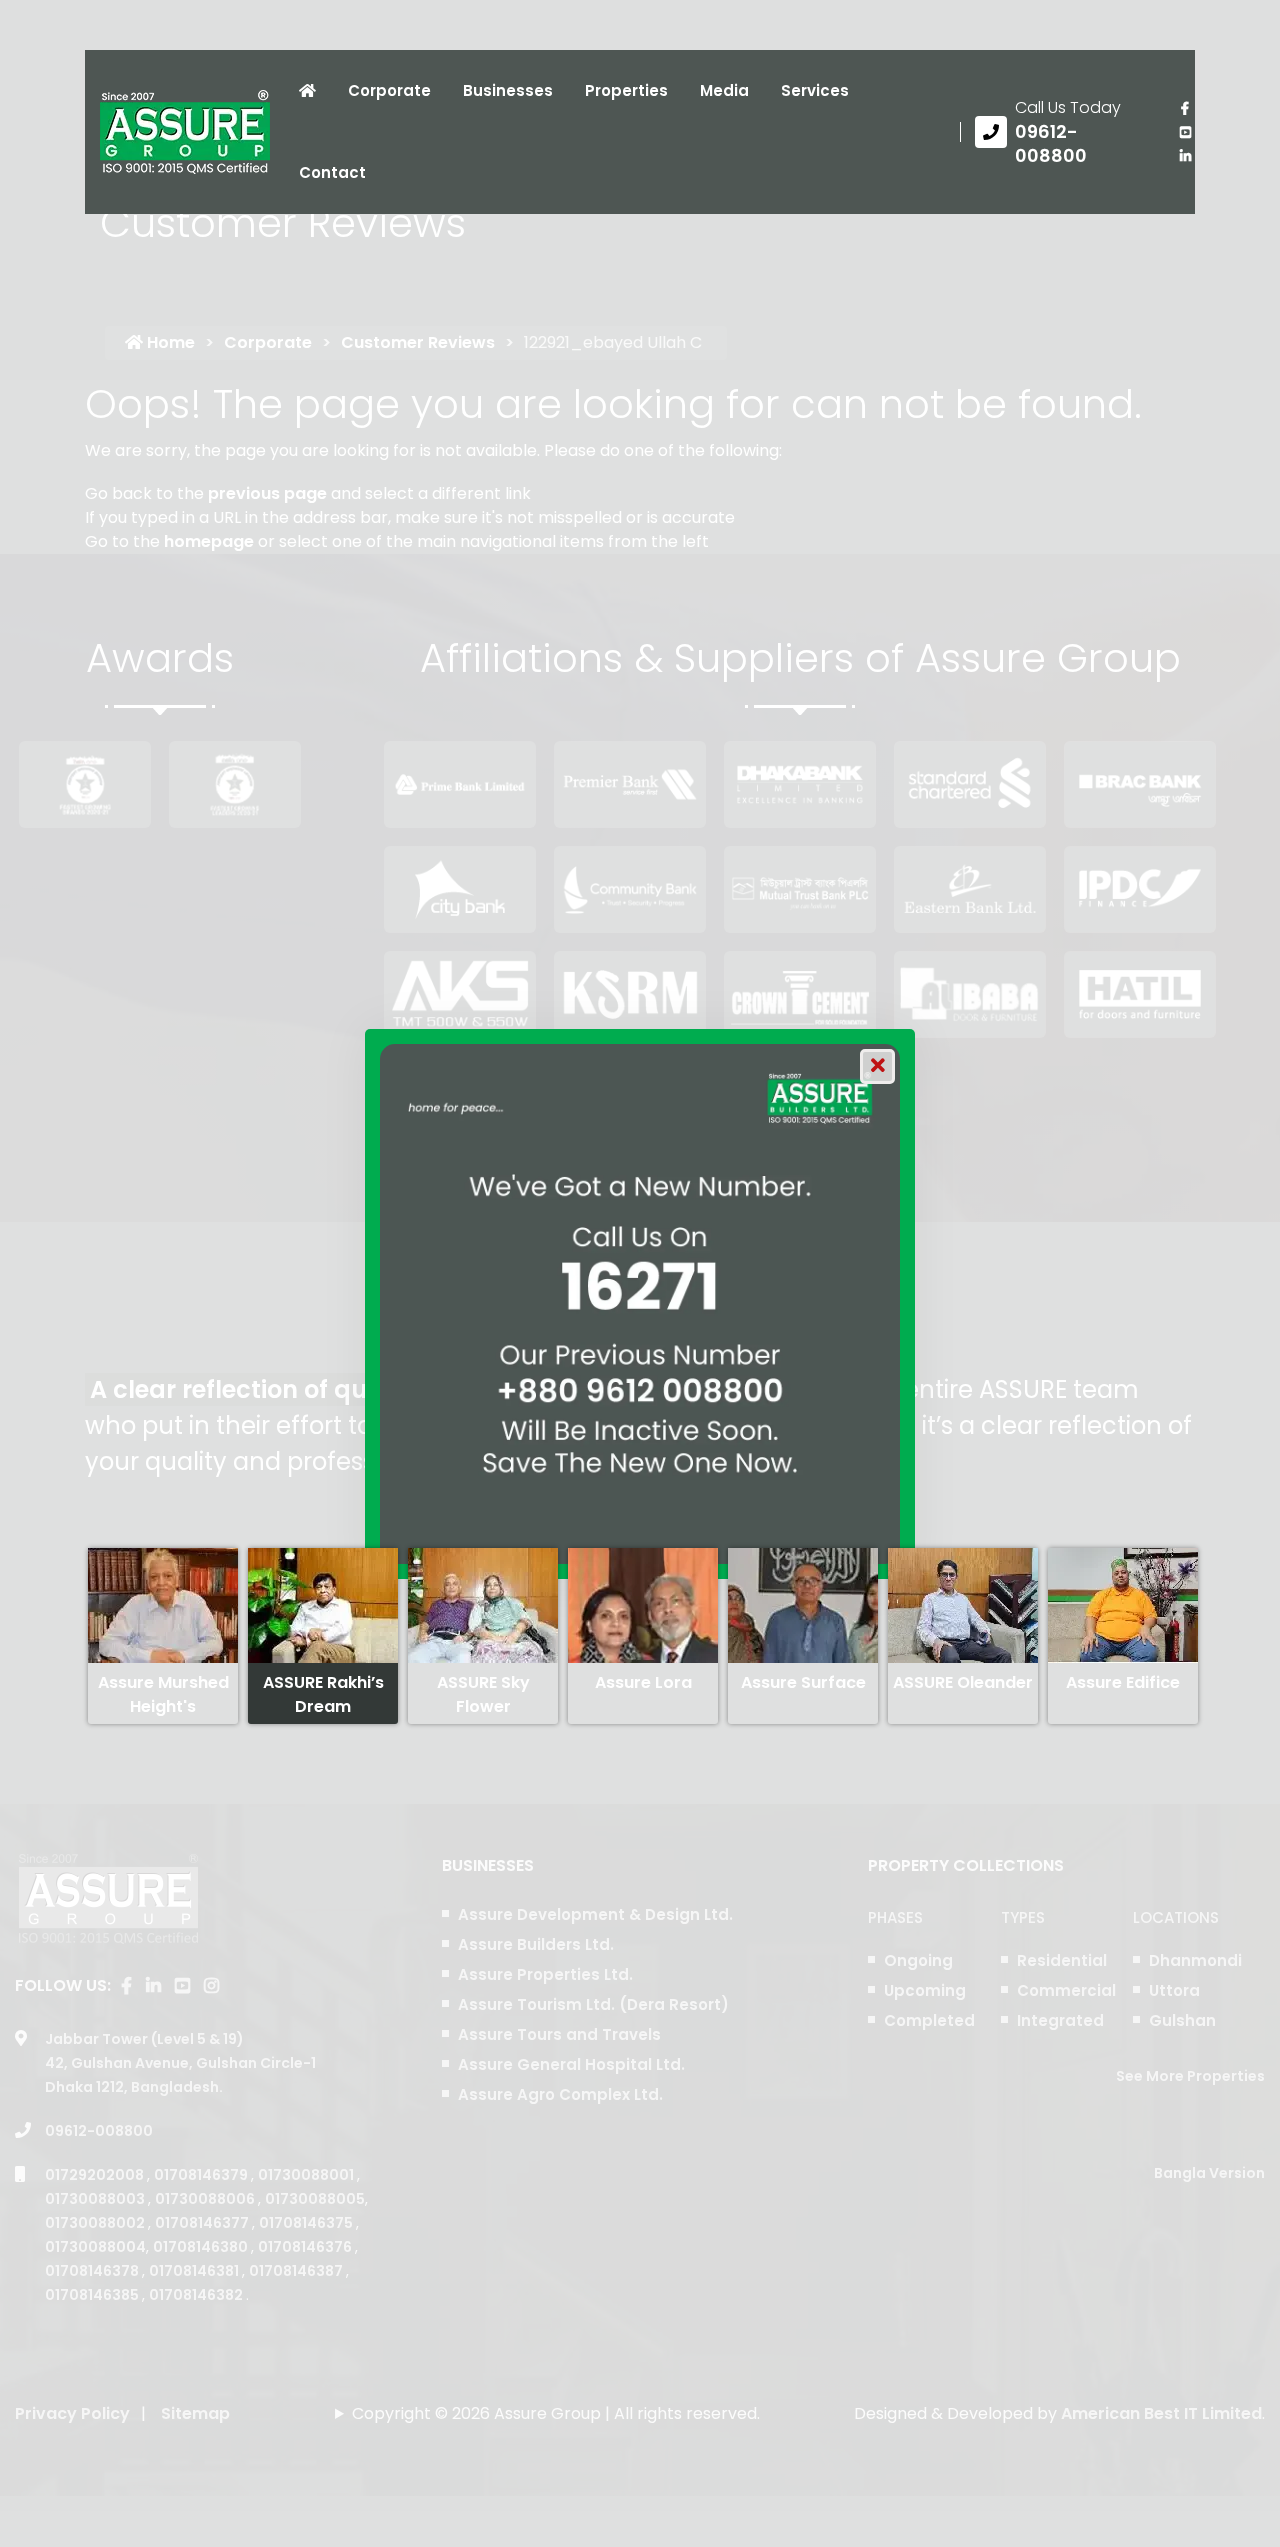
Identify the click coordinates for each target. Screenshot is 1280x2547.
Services (815, 90)
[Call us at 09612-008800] (1062, 132)
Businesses (508, 90)
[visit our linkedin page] (1185, 156)
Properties (626, 90)
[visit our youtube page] (1185, 132)
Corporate (389, 90)
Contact (332, 172)
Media (724, 90)
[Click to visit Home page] (307, 91)
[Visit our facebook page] (1185, 108)
